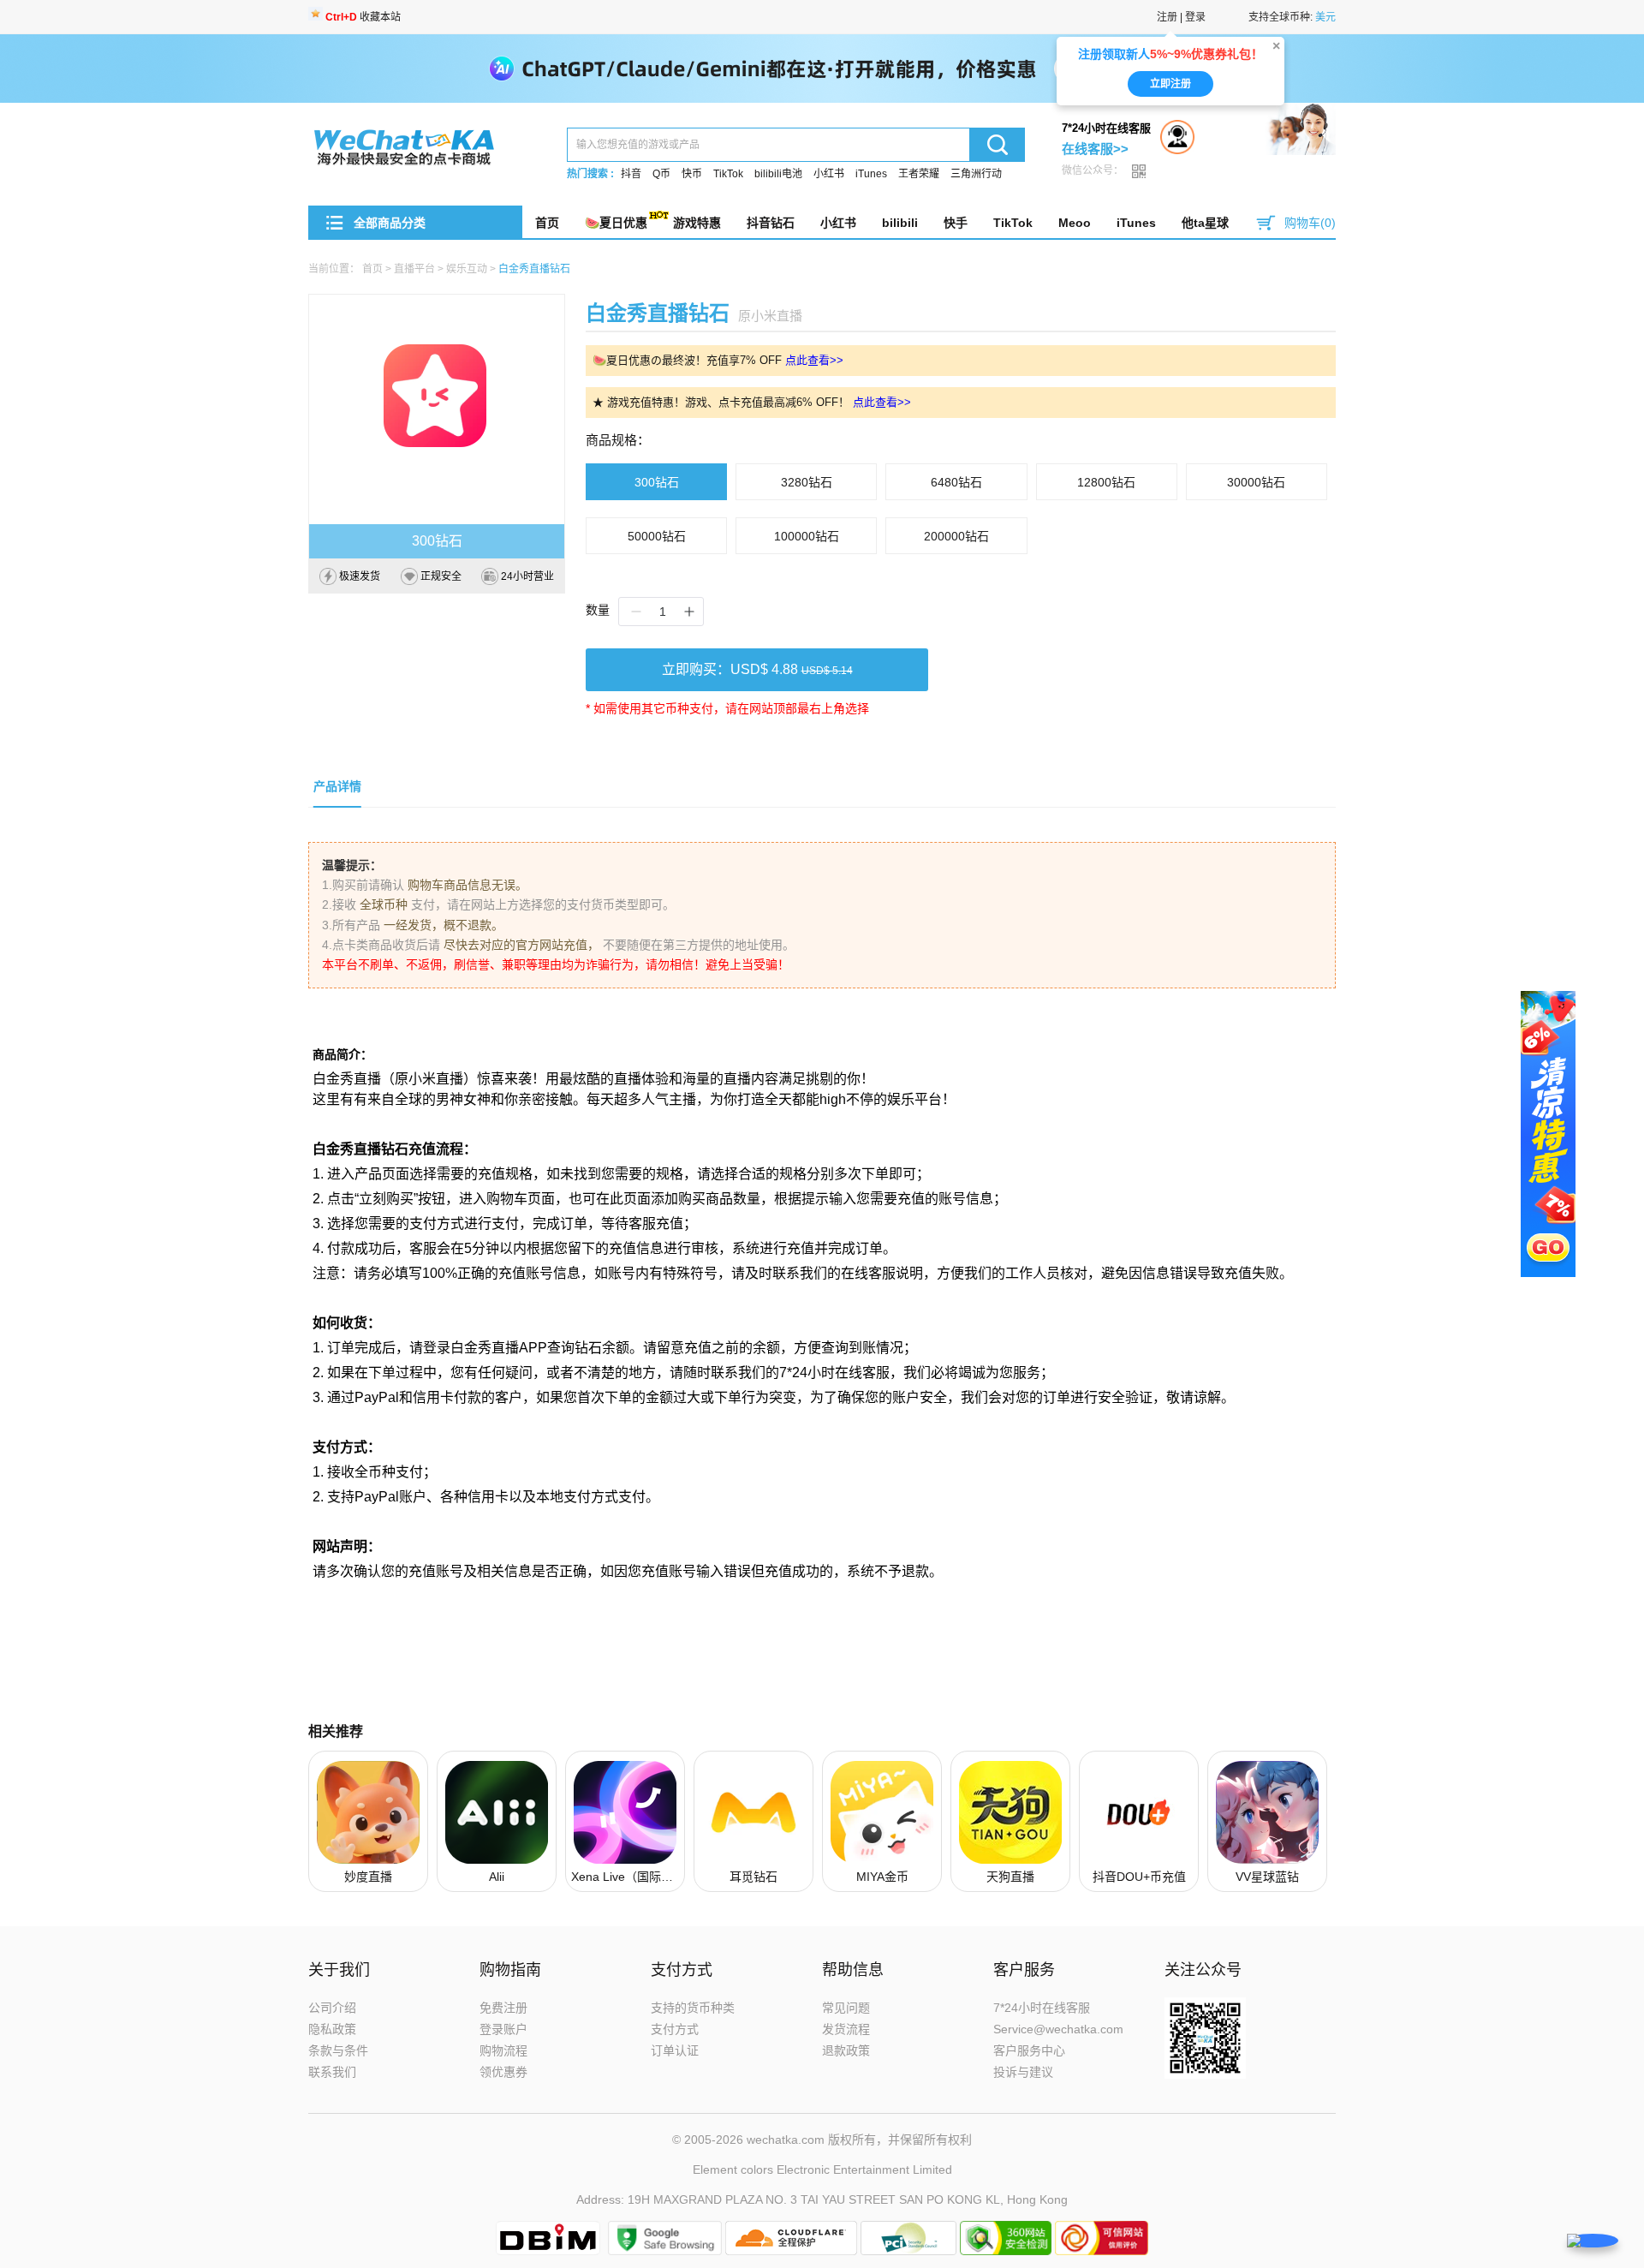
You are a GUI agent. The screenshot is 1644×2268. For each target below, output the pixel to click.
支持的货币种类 (693, 2008)
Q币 (661, 174)
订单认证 (675, 2050)
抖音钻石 (771, 223)
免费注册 (503, 2008)
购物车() (1310, 223)
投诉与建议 (1023, 2072)
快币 (692, 174)
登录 (1195, 17)
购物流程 (503, 2050)
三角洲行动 (976, 174)
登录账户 (503, 2029)
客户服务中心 (1029, 2050)
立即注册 (1170, 84)
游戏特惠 (697, 223)
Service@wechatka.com (1058, 2029)
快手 (956, 223)
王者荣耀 (919, 174)
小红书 (829, 174)
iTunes (871, 174)
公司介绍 (332, 2008)
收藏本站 (363, 17)
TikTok (728, 174)
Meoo (1075, 223)
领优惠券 (503, 2072)
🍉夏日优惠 (616, 223)
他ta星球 (1205, 223)
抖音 (631, 174)
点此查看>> (814, 360)
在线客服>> (1095, 149)
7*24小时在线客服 (1042, 2008)
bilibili (900, 223)
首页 (547, 223)
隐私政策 (332, 2029)
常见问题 (846, 2008)
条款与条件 (338, 2050)
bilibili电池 (778, 174)
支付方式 (675, 2029)
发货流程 (846, 2029)
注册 (1167, 17)
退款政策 (846, 2050)
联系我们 (332, 2072)
